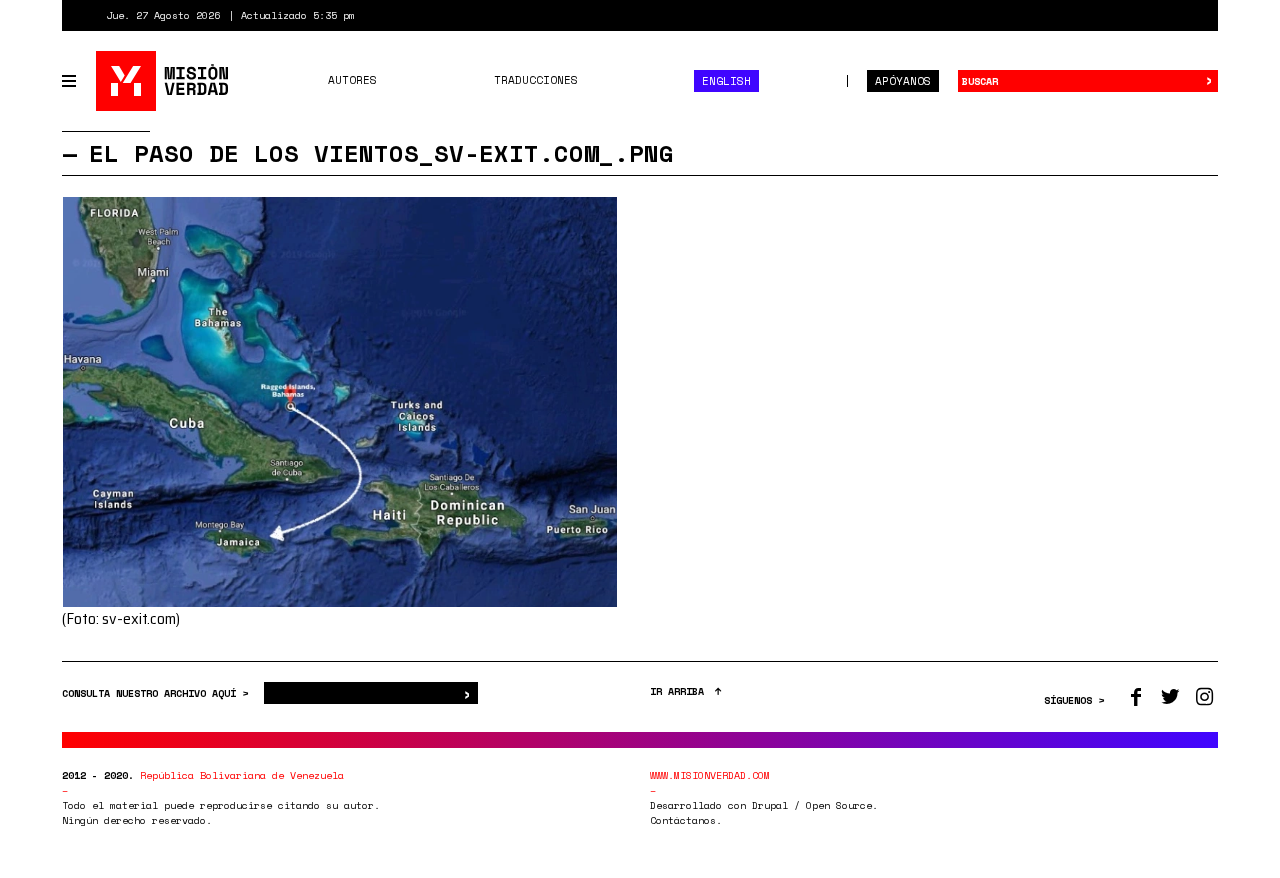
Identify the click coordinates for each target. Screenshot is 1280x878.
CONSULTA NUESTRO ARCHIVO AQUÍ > (158, 693)
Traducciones (536, 80)
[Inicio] (163, 81)
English (726, 81)
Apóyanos (903, 81)
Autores (352, 80)
